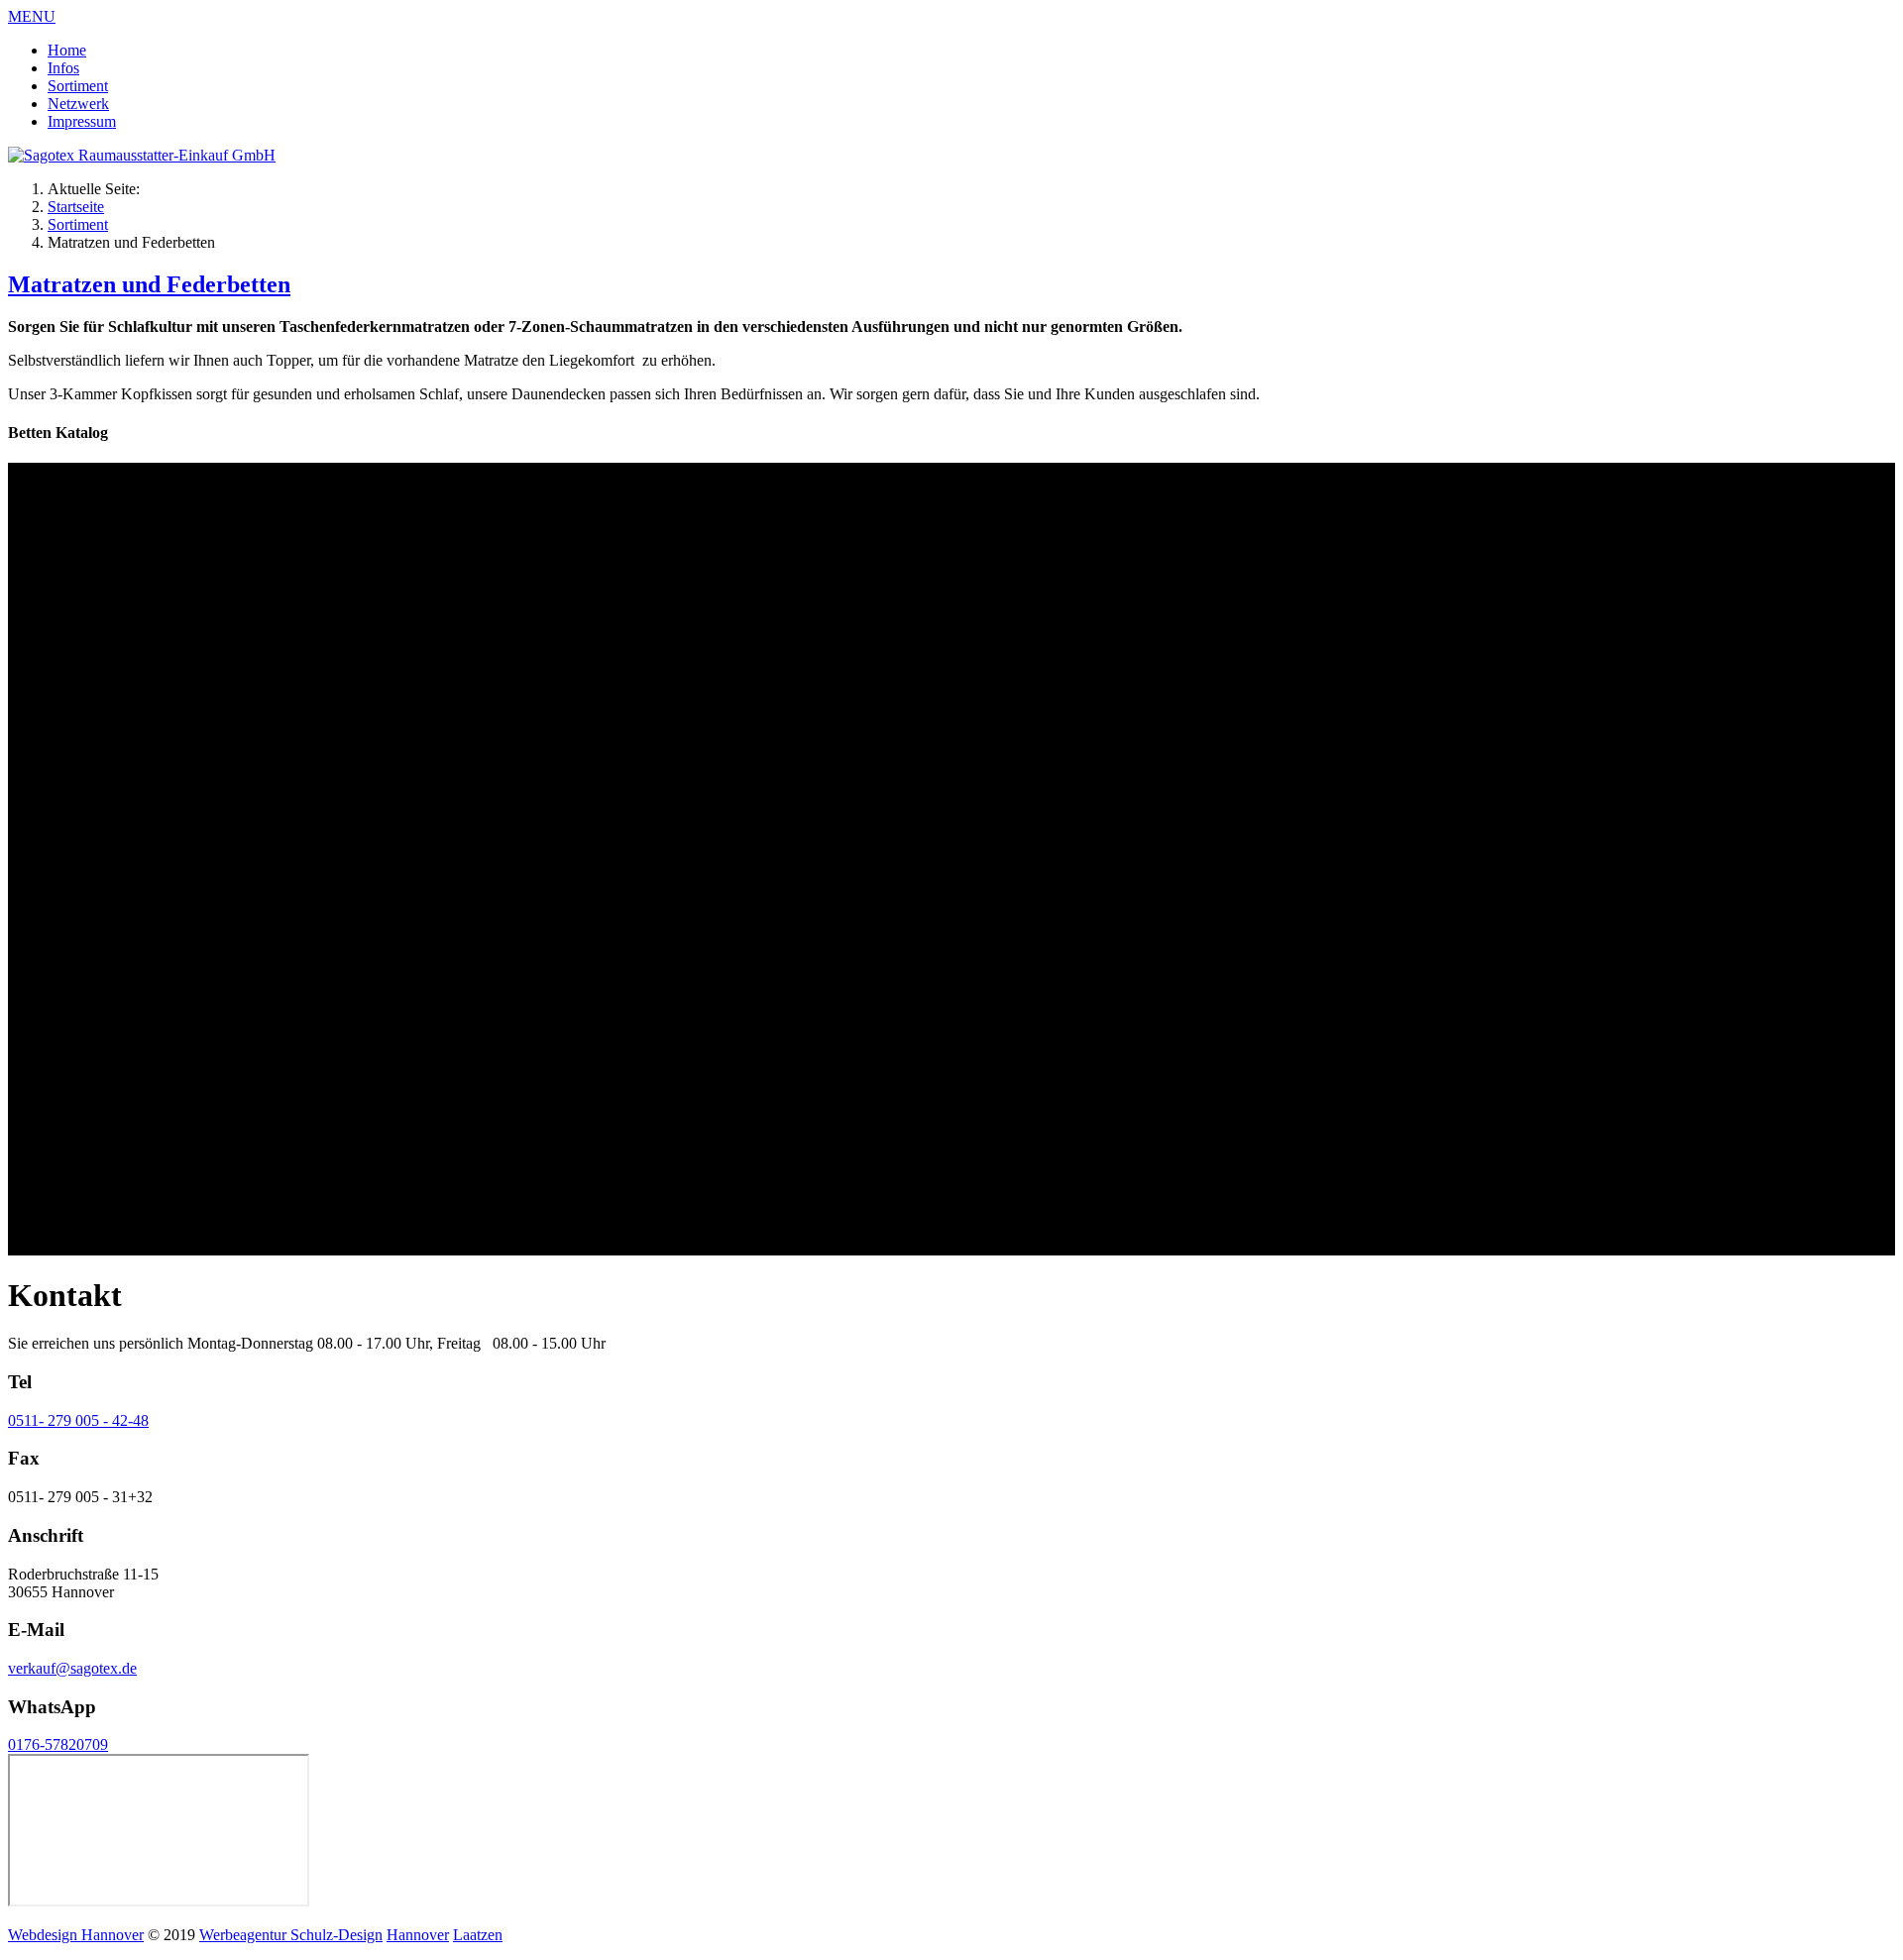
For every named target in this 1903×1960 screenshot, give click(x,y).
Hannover (418, 1935)
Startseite (76, 207)
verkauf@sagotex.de (72, 1668)
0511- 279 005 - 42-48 (78, 1420)
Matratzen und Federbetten (149, 284)
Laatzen (478, 1935)
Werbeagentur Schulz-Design (291, 1935)
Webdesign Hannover (76, 1935)
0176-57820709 (58, 1744)
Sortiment (78, 224)
